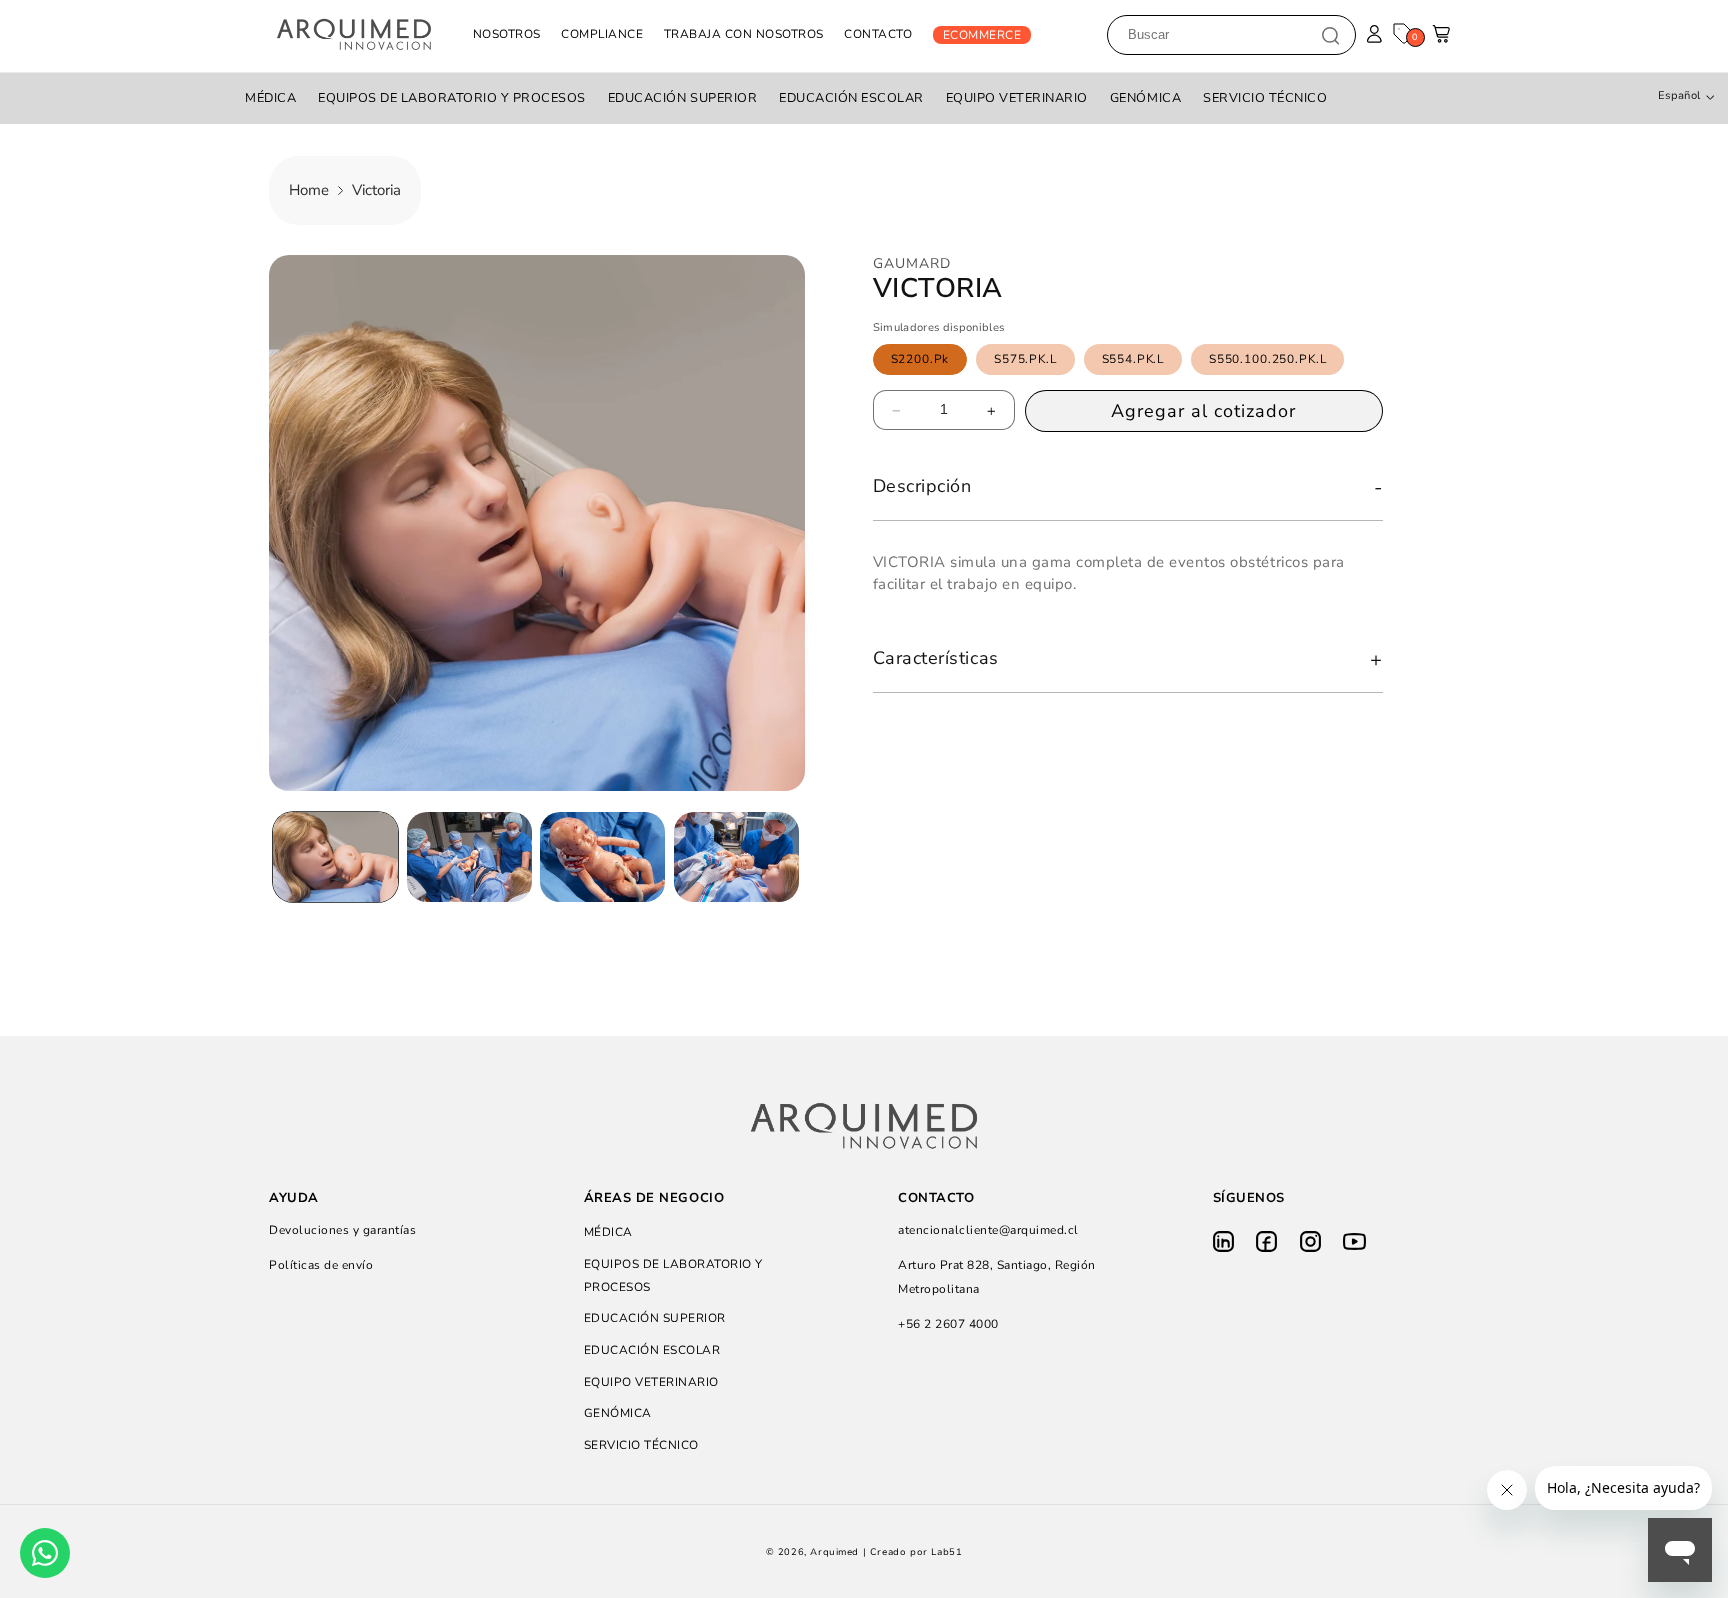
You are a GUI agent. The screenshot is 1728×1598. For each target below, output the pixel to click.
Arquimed (834, 1552)
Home (309, 190)
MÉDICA (270, 98)
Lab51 (946, 1552)
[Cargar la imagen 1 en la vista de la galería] (335, 857)
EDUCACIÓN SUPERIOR (682, 98)
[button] (1442, 39)
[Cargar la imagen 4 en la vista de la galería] (736, 857)
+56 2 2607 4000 (948, 1324)
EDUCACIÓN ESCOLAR (851, 98)
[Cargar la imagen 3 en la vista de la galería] (602, 857)
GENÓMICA (1145, 98)
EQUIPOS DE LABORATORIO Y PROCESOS (452, 98)
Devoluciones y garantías (342, 1231)
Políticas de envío (321, 1266)
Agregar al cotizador (1203, 412)
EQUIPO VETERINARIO (1017, 98)
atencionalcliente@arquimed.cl (988, 1231)
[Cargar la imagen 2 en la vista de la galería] (469, 857)
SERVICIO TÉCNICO (1265, 98)
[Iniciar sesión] (1374, 34)
